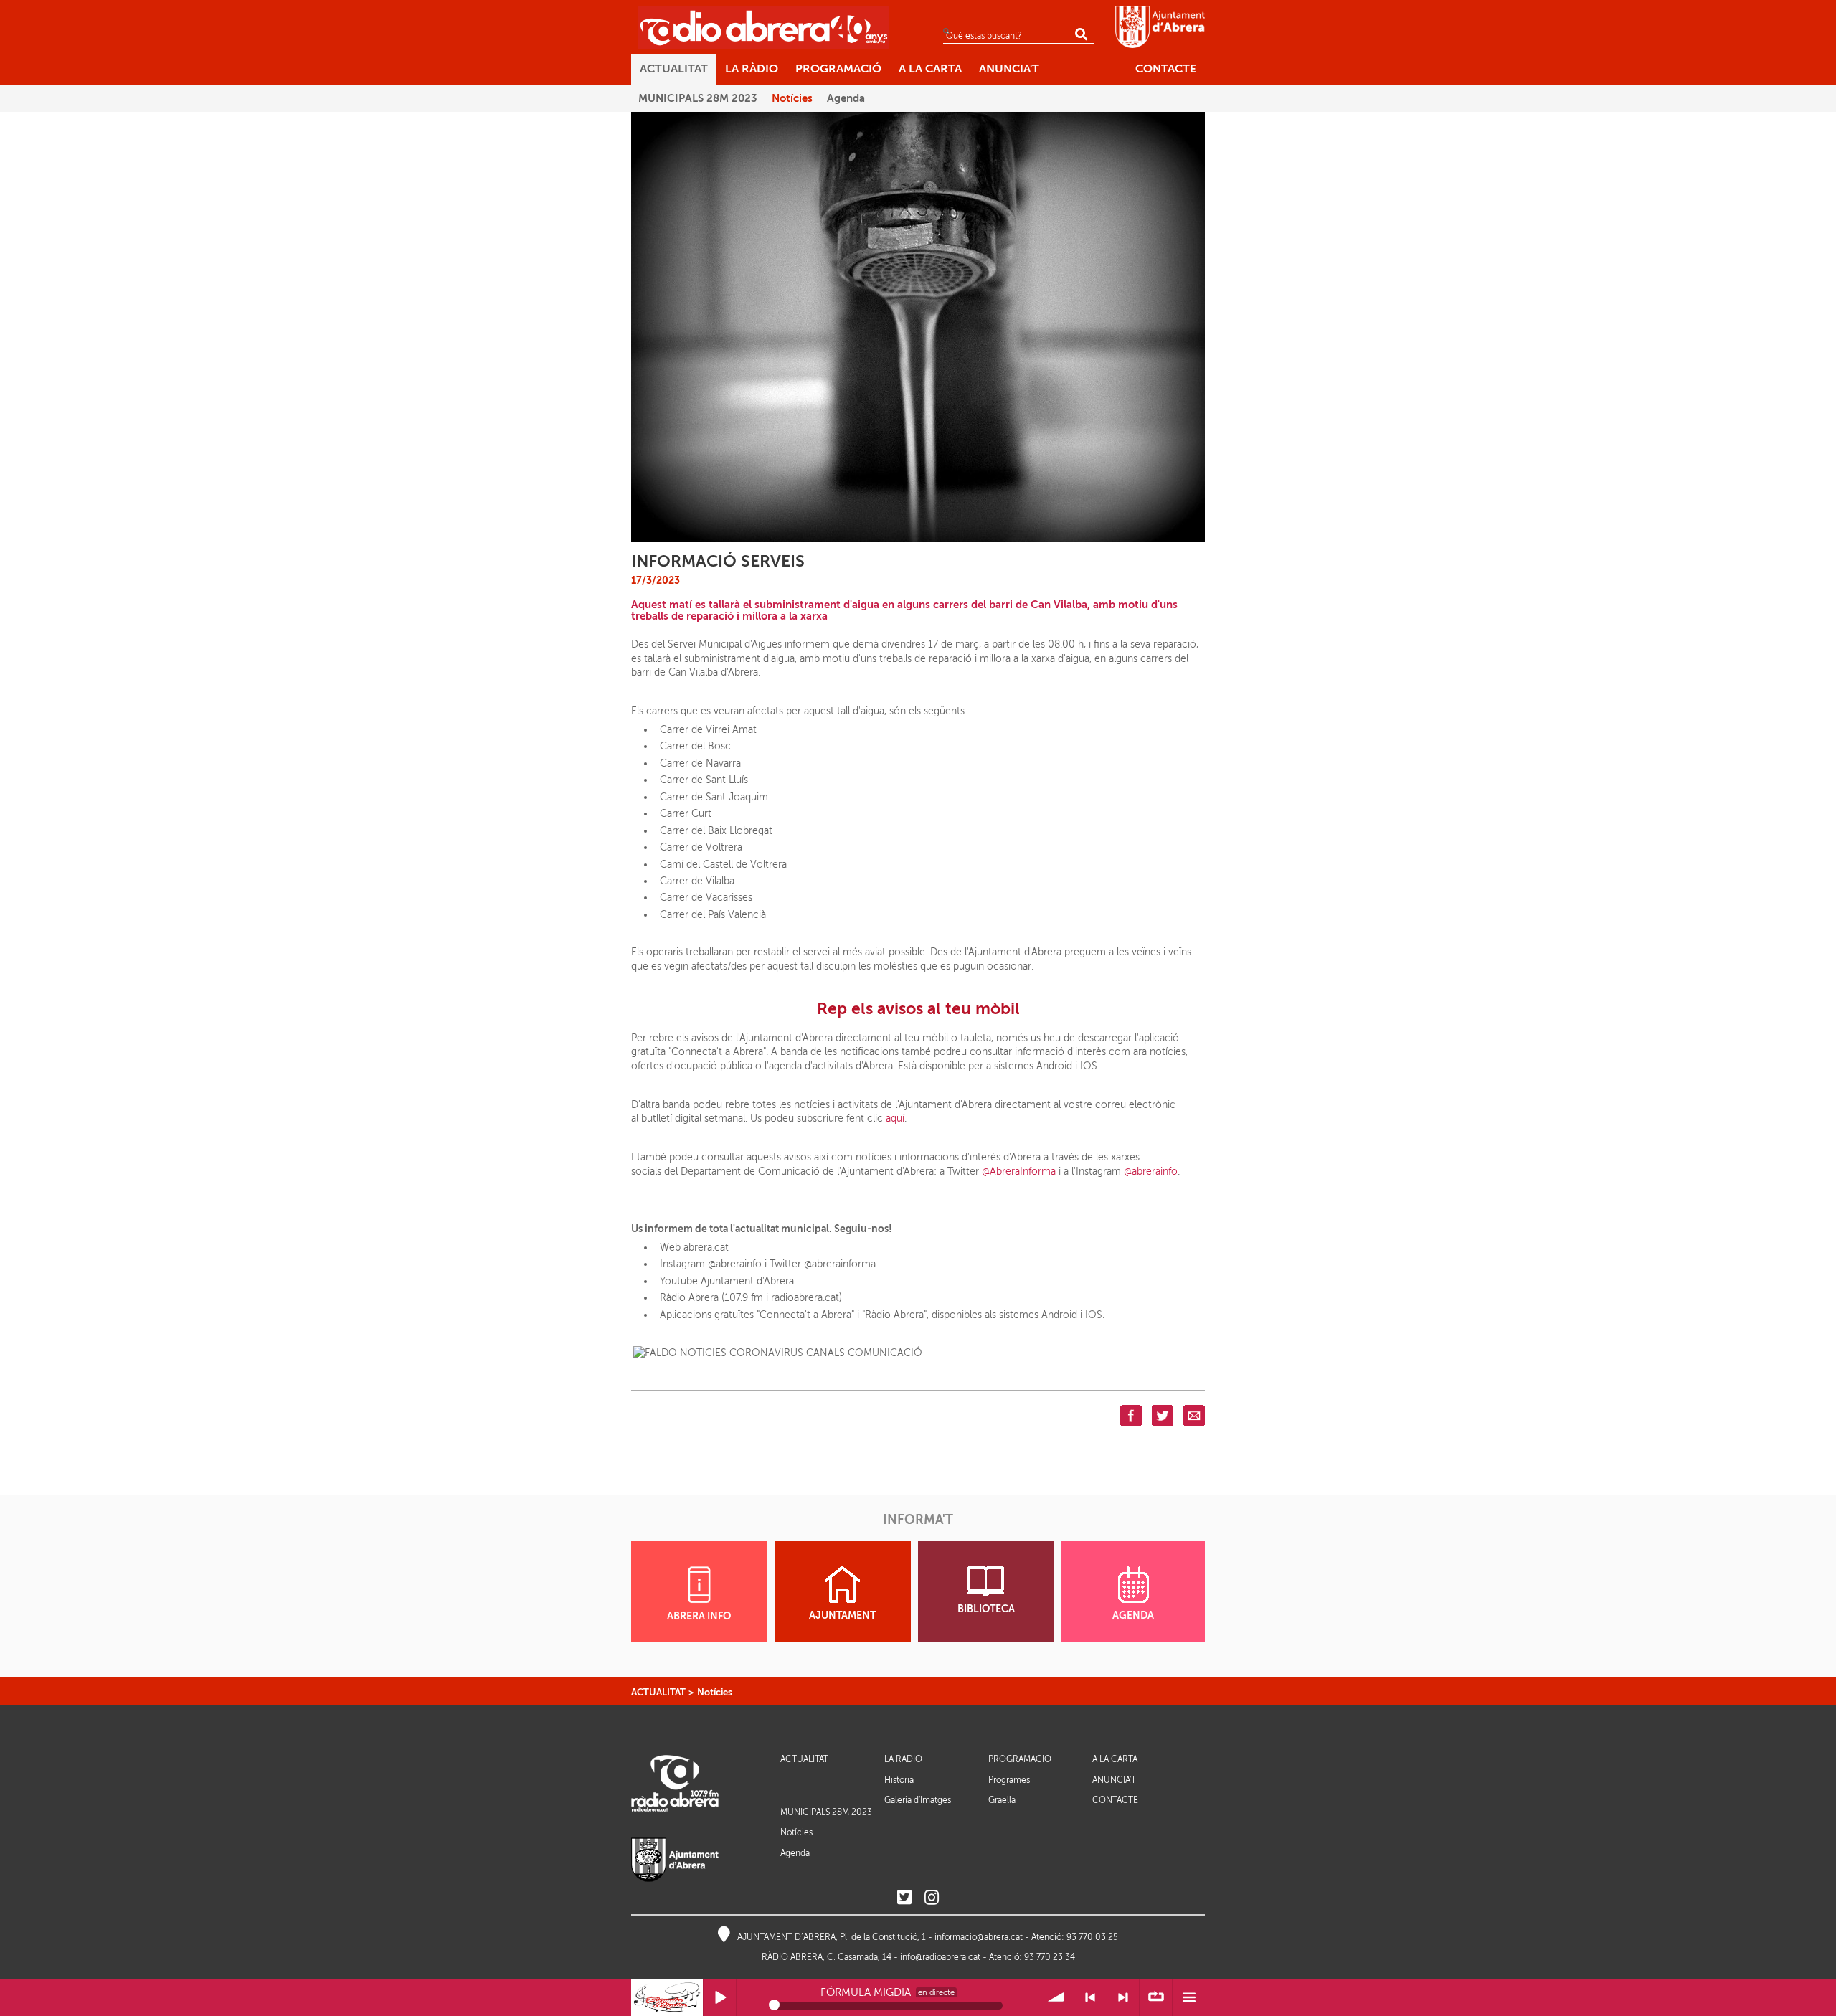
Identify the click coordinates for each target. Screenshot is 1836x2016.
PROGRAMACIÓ (1020, 1760)
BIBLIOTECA (986, 1609)
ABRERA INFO (699, 1616)
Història (899, 1780)
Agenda (795, 1853)
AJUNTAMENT (842, 1615)
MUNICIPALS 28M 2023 (826, 1812)
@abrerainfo (1151, 1172)
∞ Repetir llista (1156, 1998)
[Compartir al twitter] (1163, 1415)
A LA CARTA (1115, 1760)
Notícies (715, 1692)
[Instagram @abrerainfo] (932, 1898)
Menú (1189, 1998)
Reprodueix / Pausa (720, 1998)
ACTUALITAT (658, 1692)
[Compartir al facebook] (1131, 1415)
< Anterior (1090, 1998)
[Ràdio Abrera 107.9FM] (764, 27)
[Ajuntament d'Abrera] (1160, 27)
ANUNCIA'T (1114, 1780)
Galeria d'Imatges (918, 1800)
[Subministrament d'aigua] (918, 326)
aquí (895, 1118)
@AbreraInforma (1019, 1172)
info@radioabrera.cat (940, 1957)
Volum (1057, 1998)
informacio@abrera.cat (979, 1937)
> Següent (1123, 1998)
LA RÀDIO (903, 1760)
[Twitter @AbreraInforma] (904, 1898)
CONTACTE (1115, 1800)
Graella (1002, 1800)
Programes (1009, 1780)
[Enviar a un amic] (1194, 1415)
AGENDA (1133, 1615)
